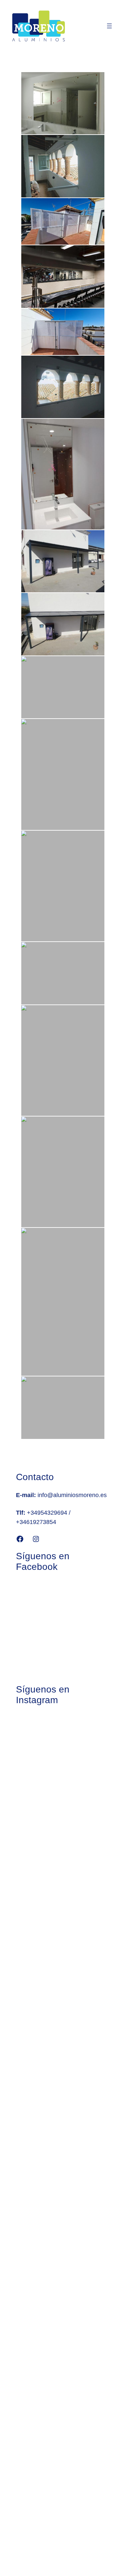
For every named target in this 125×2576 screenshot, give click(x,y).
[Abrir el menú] (109, 26)
